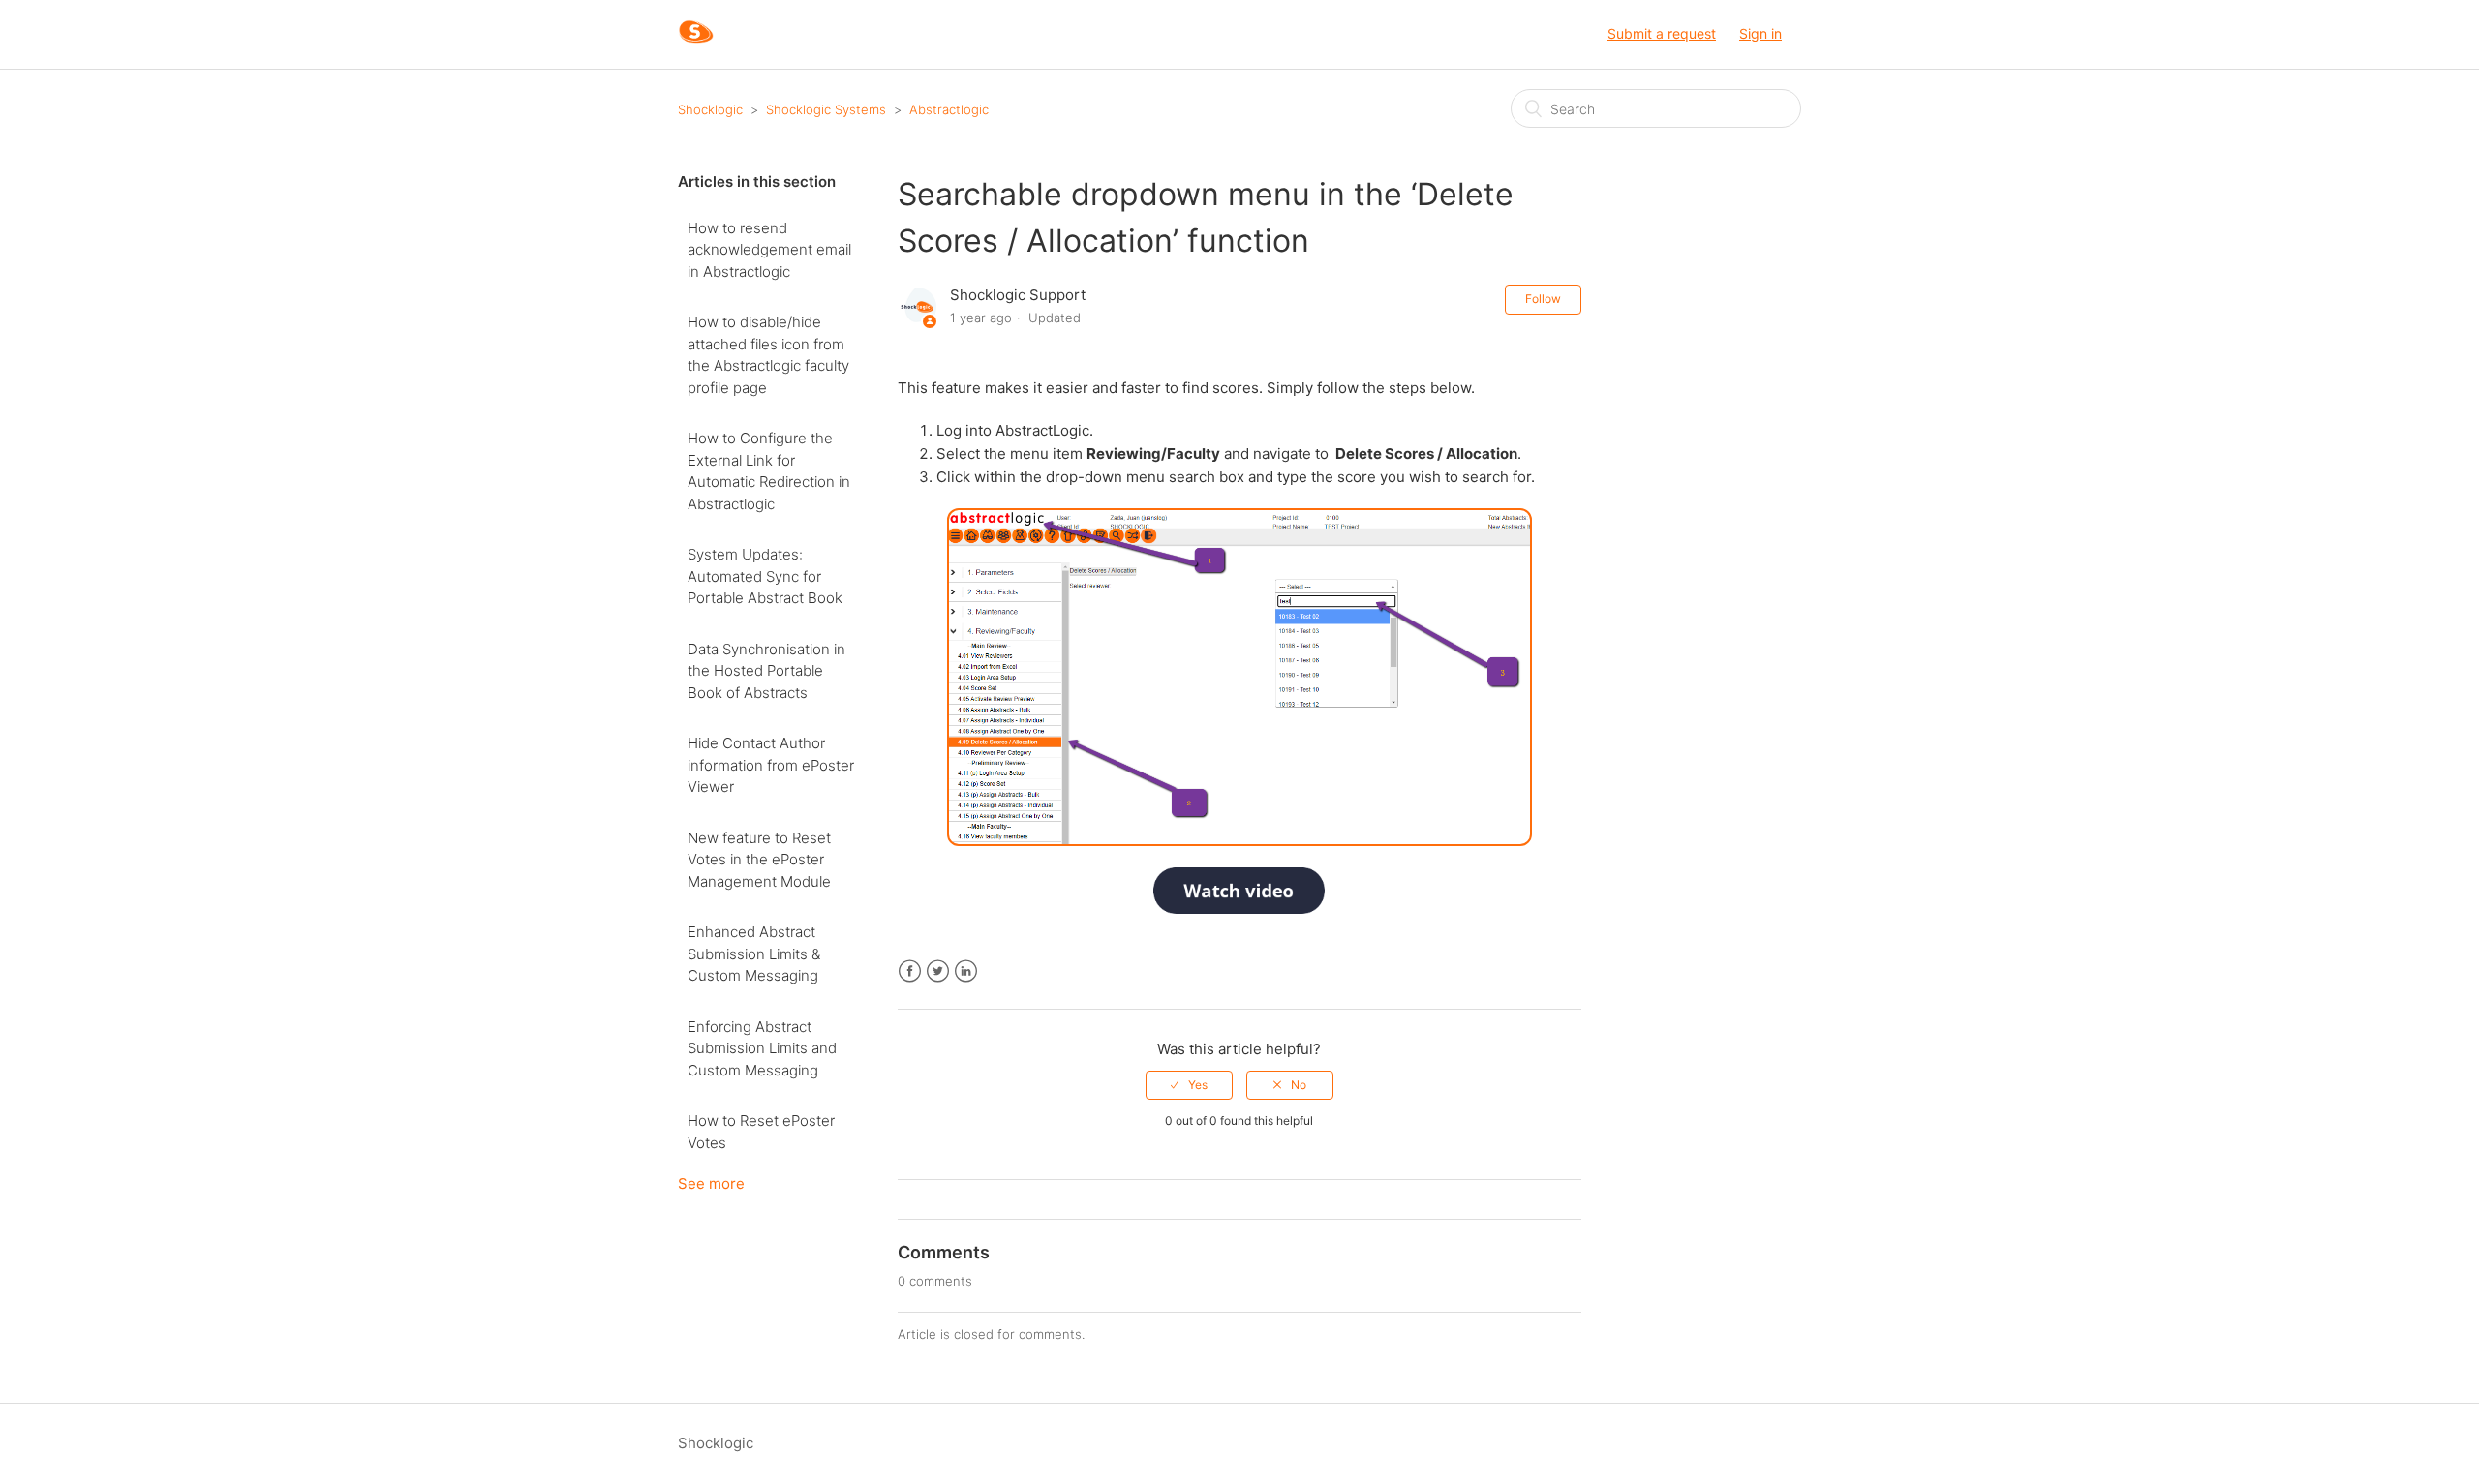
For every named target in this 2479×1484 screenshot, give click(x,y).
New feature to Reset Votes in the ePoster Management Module (759, 860)
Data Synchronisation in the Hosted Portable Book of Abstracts (766, 671)
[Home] (696, 44)
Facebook (910, 971)
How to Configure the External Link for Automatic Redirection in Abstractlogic (769, 471)
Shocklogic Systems (826, 109)
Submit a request (1662, 33)
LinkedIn (966, 971)
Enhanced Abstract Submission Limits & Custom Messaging (754, 954)
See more (711, 1183)
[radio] (1189, 1085)
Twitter (938, 971)
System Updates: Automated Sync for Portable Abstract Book (765, 576)
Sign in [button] (1760, 33)
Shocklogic (710, 109)
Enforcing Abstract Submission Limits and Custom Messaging (762, 1048)
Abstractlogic (949, 109)
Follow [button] (1543, 299)
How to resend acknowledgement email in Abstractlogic (769, 250)
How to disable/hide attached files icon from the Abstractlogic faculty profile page (768, 355)
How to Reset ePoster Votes (761, 1132)
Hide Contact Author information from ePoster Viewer (771, 765)
